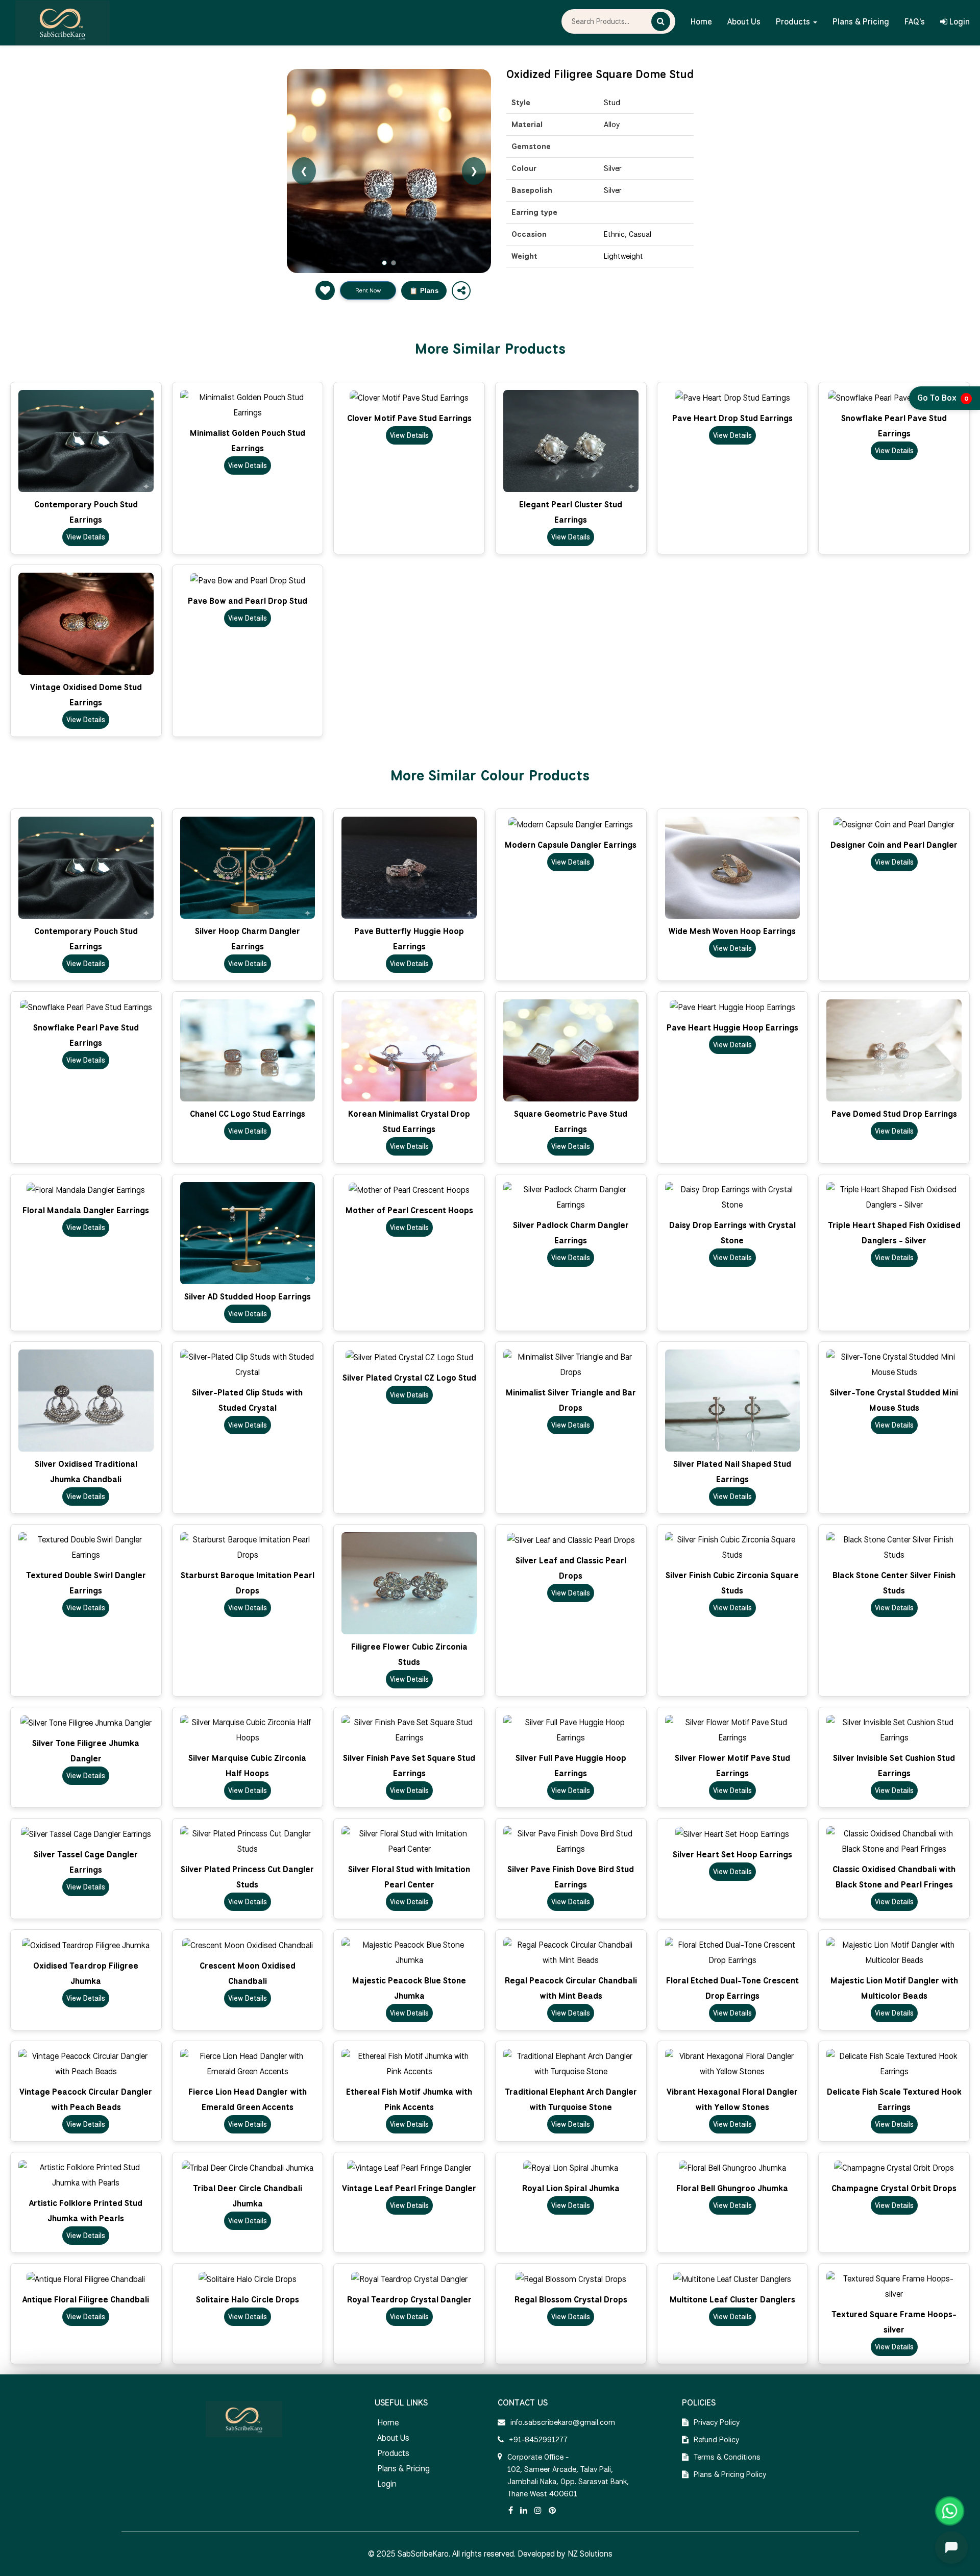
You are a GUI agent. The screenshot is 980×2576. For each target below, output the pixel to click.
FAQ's (915, 22)
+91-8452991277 (538, 2440)
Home (701, 22)
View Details (86, 537)
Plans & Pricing (861, 22)
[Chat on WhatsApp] (950, 2511)
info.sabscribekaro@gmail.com (563, 2422)
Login (959, 22)
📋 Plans (424, 291)
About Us (744, 22)
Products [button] (794, 22)
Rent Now (368, 290)
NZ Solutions (590, 2554)
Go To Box (943, 398)
